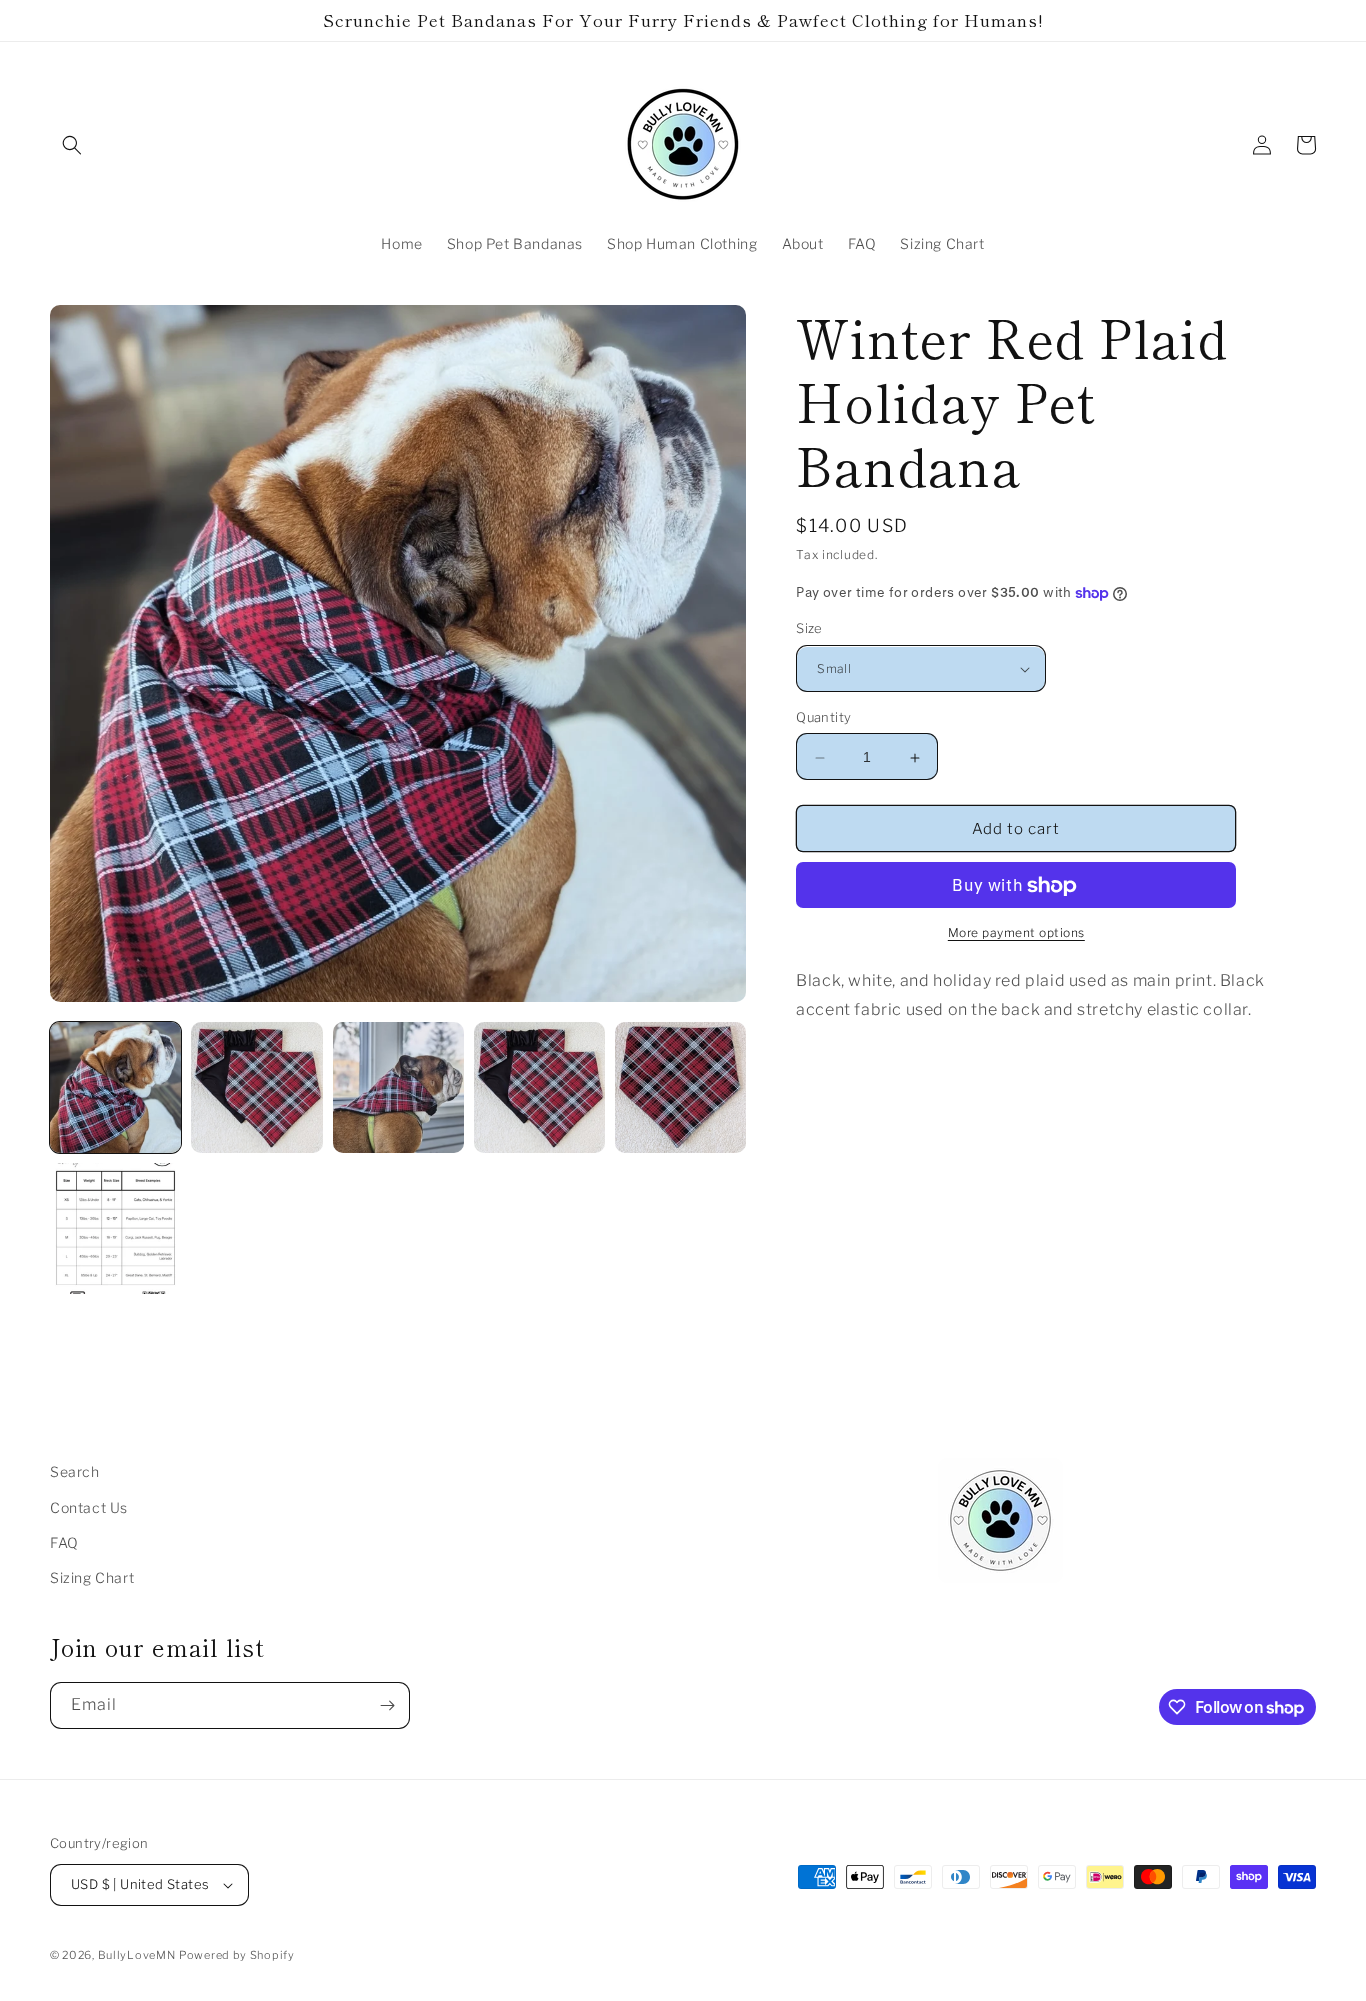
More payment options (1016, 933)
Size (809, 629)
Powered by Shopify (237, 1955)
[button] (72, 145)
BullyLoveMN (137, 1955)
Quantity (823, 718)
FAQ (64, 1542)
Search (75, 1471)
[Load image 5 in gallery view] (680, 1087)
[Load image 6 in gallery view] (115, 1228)
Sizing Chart (92, 1577)
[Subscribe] (387, 1705)
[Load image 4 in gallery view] (539, 1087)
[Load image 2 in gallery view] (256, 1087)
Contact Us (89, 1507)
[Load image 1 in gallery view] (115, 1087)
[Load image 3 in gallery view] (398, 1087)
